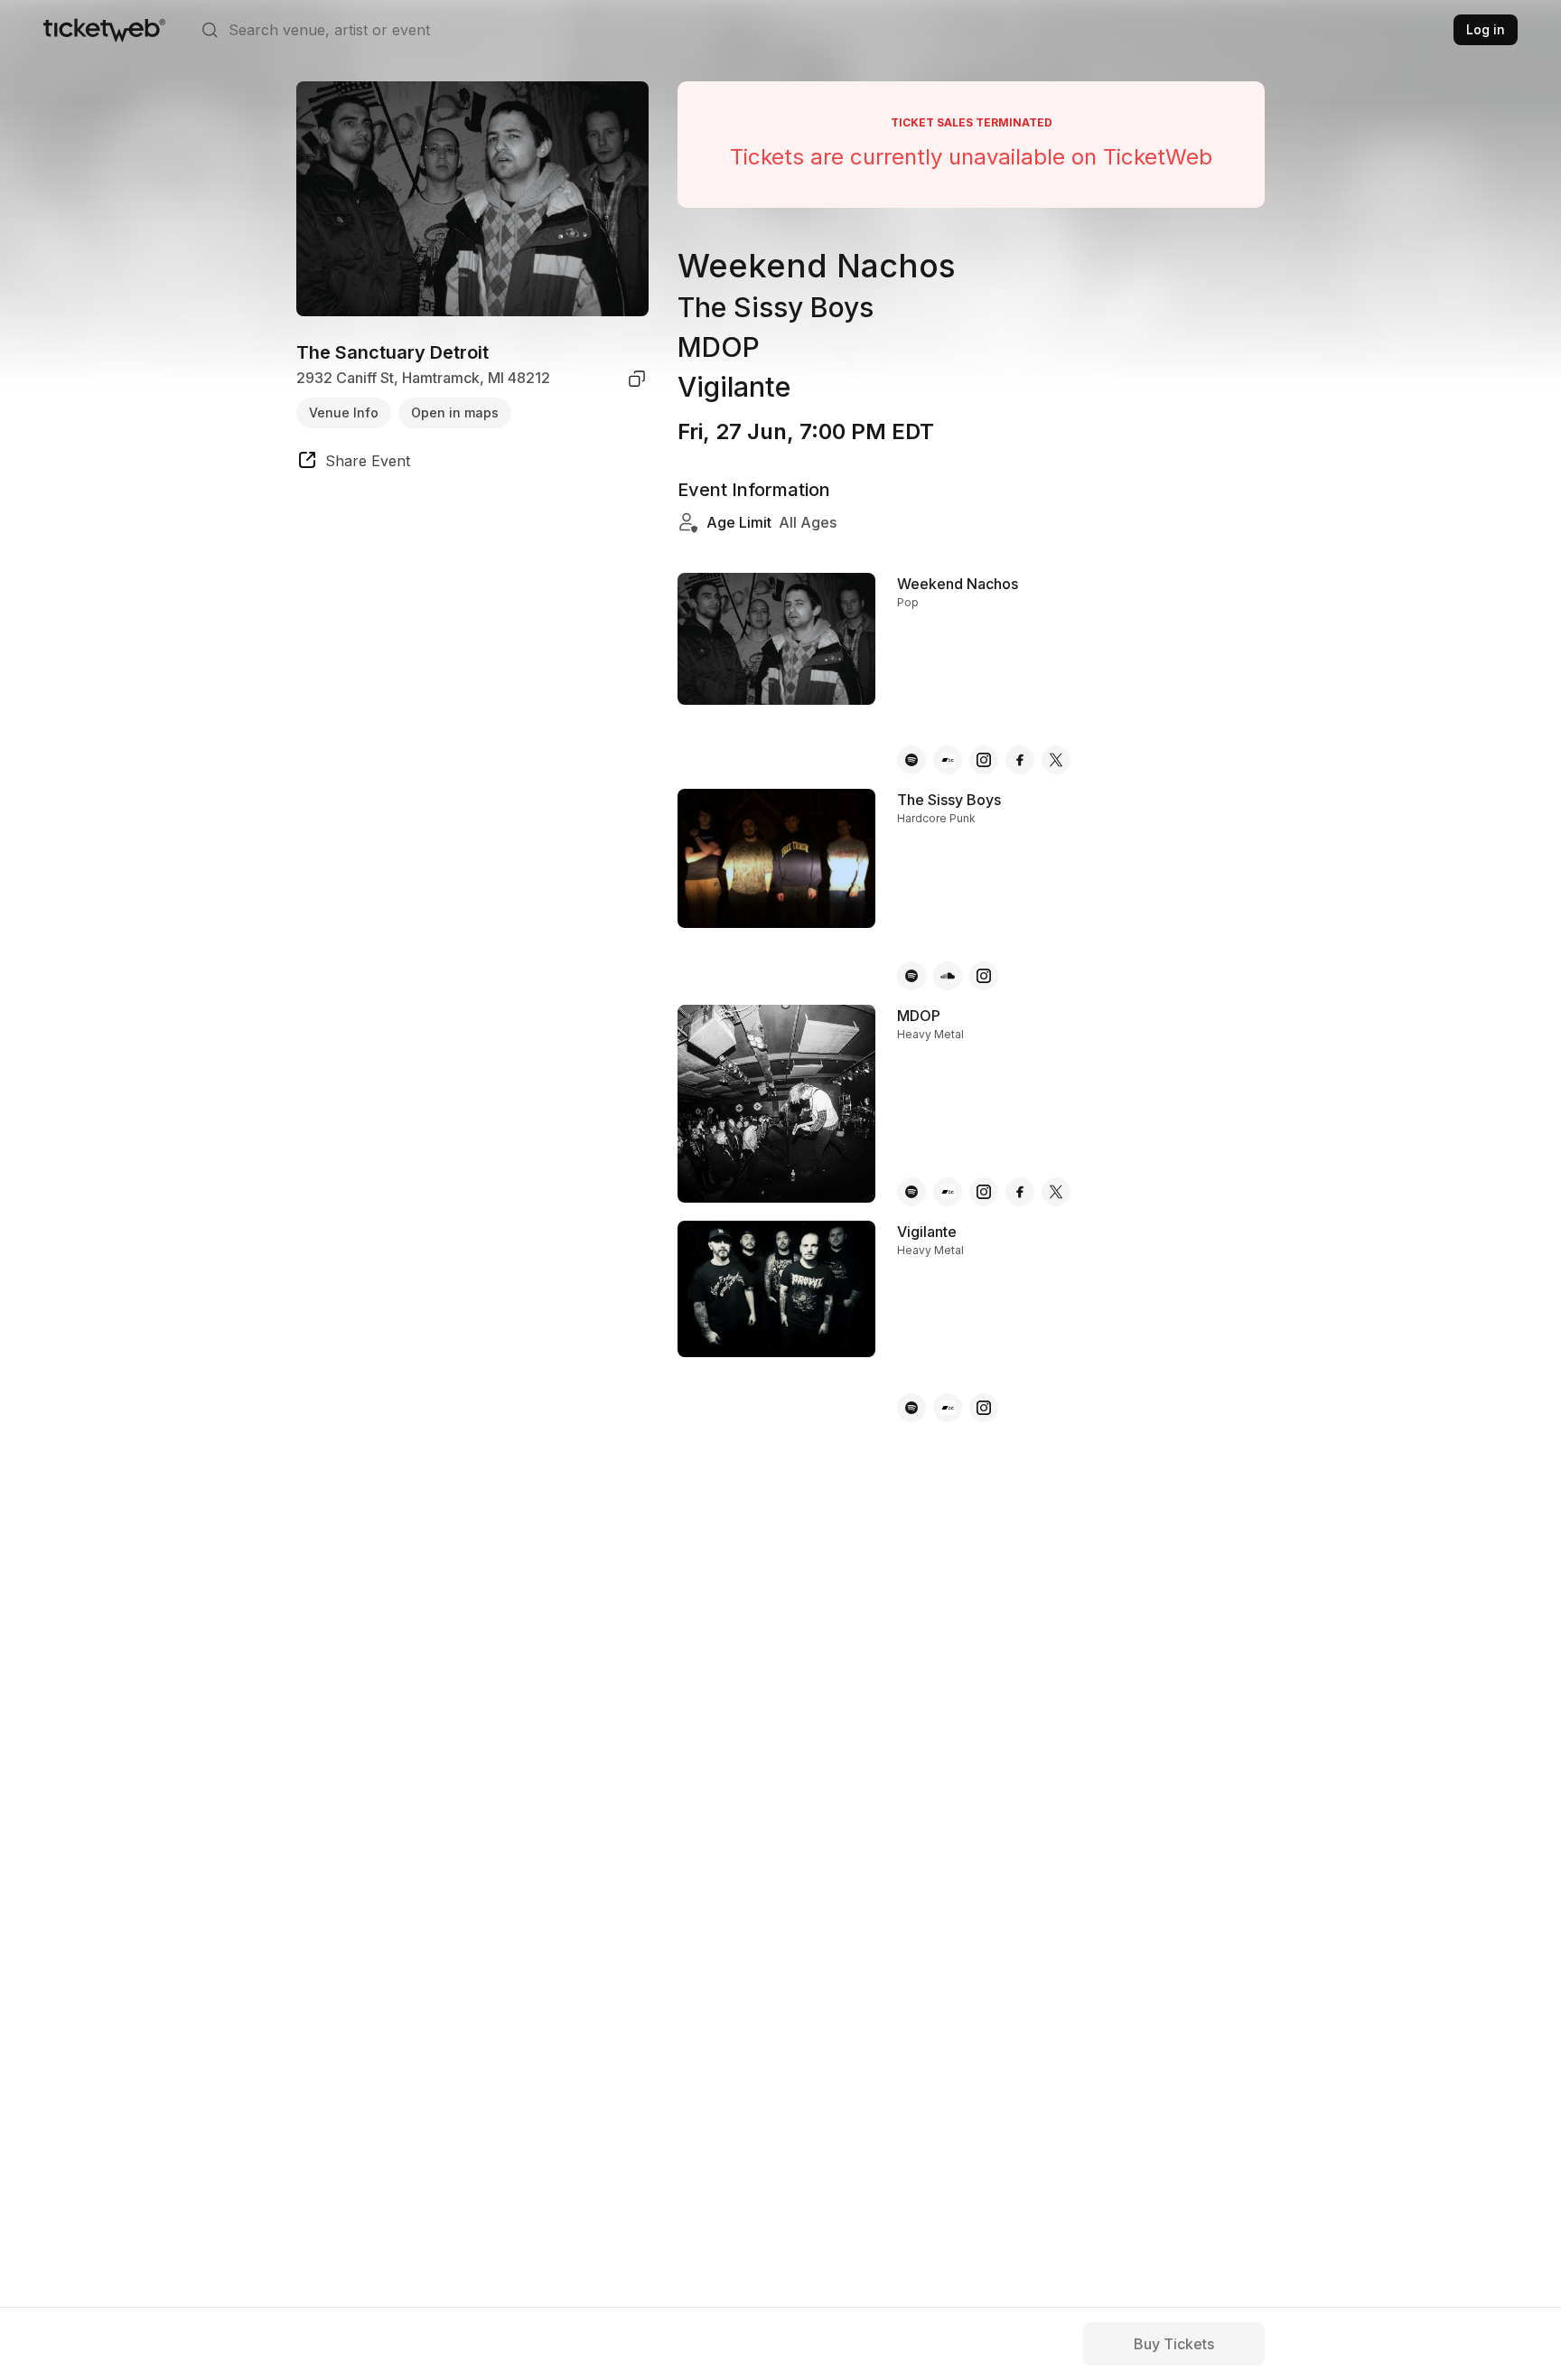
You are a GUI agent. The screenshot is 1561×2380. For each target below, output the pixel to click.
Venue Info (344, 412)
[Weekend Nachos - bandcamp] (948, 760)
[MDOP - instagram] (984, 1192)
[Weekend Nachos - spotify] (911, 760)
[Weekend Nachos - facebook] (1020, 760)
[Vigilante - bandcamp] (948, 1408)
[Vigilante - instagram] (984, 1408)
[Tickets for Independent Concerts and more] (104, 30)
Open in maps (455, 412)
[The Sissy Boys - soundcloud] (948, 976)
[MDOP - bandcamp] (948, 1192)
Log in (1486, 29)
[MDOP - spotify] (911, 1192)
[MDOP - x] (1056, 1192)
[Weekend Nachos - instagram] (984, 760)
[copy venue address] (637, 379)
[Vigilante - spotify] (911, 1408)
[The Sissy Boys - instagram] (984, 976)
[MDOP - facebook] (1020, 1192)
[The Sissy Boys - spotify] (911, 976)
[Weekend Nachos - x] (1056, 760)
